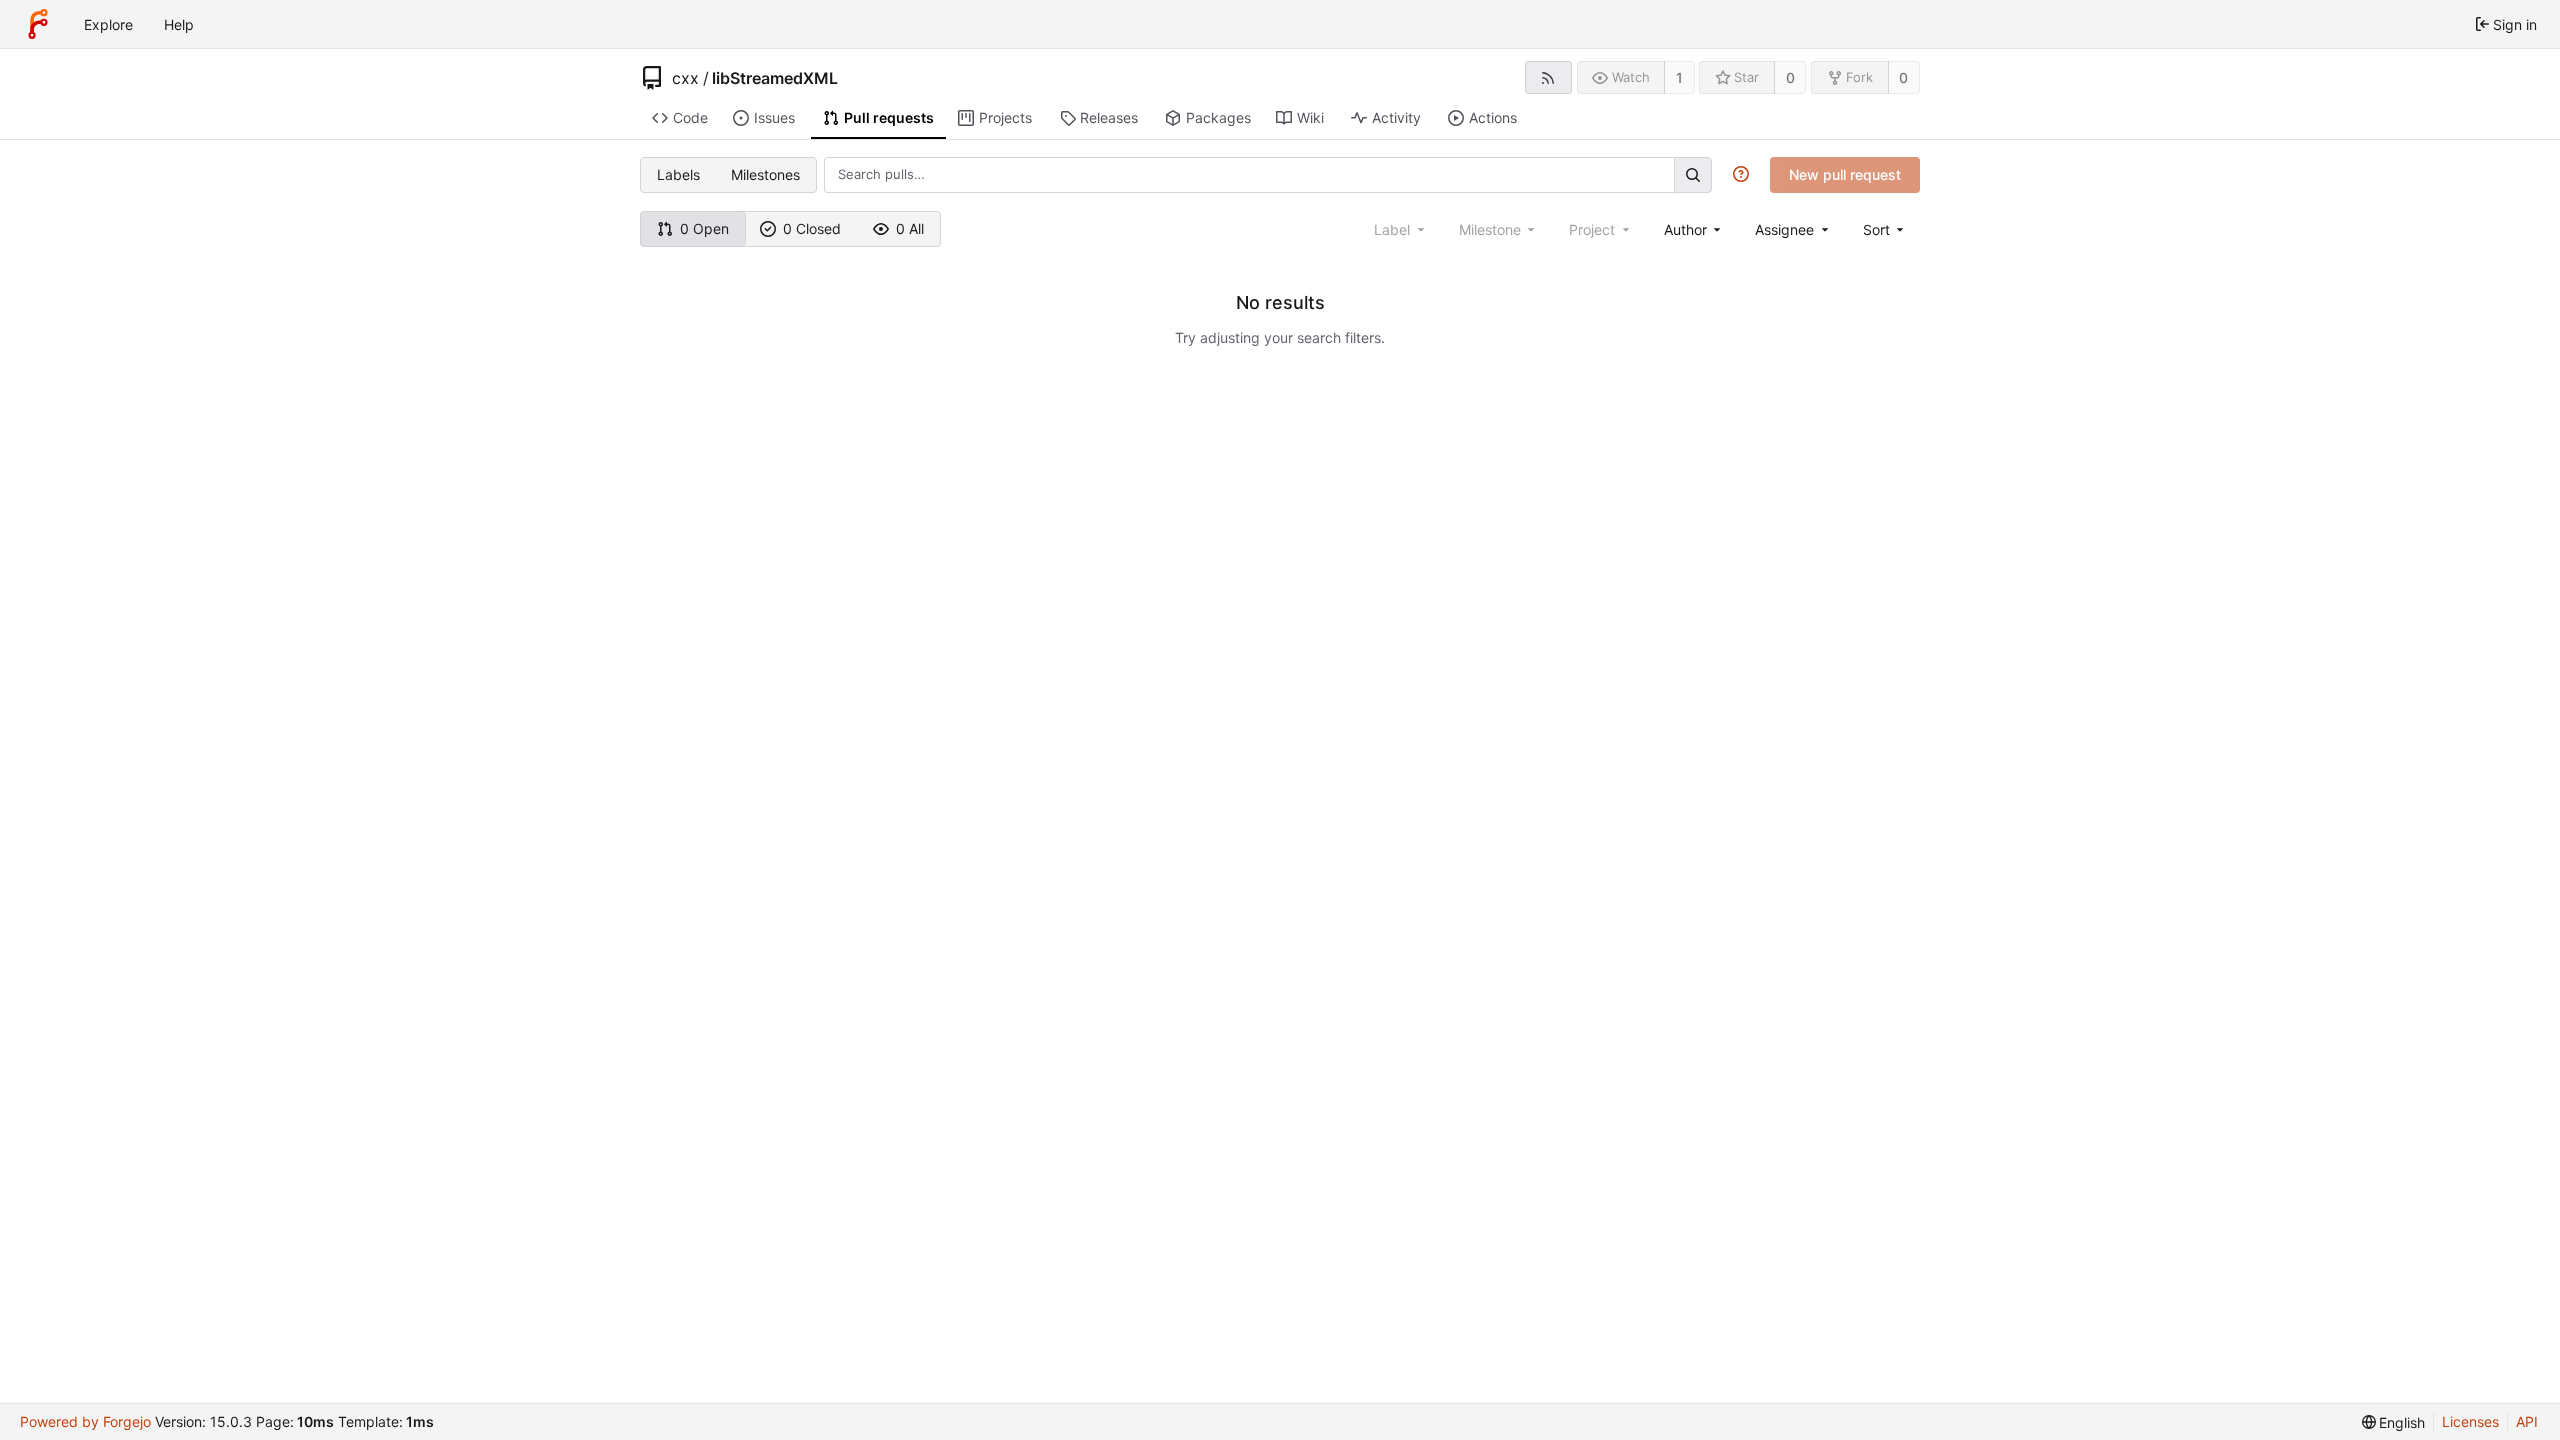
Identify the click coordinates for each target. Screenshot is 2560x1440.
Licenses (2470, 1421)
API (2527, 1421)
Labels (678, 174)
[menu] (1885, 229)
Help (179, 24)
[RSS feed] (1548, 77)
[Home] (38, 24)
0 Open (704, 228)
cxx (685, 78)
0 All (910, 228)
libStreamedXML (775, 78)
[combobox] (1694, 229)
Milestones (765, 174)
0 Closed (812, 228)
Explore (108, 24)
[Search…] (1693, 174)
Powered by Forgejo (85, 1421)
